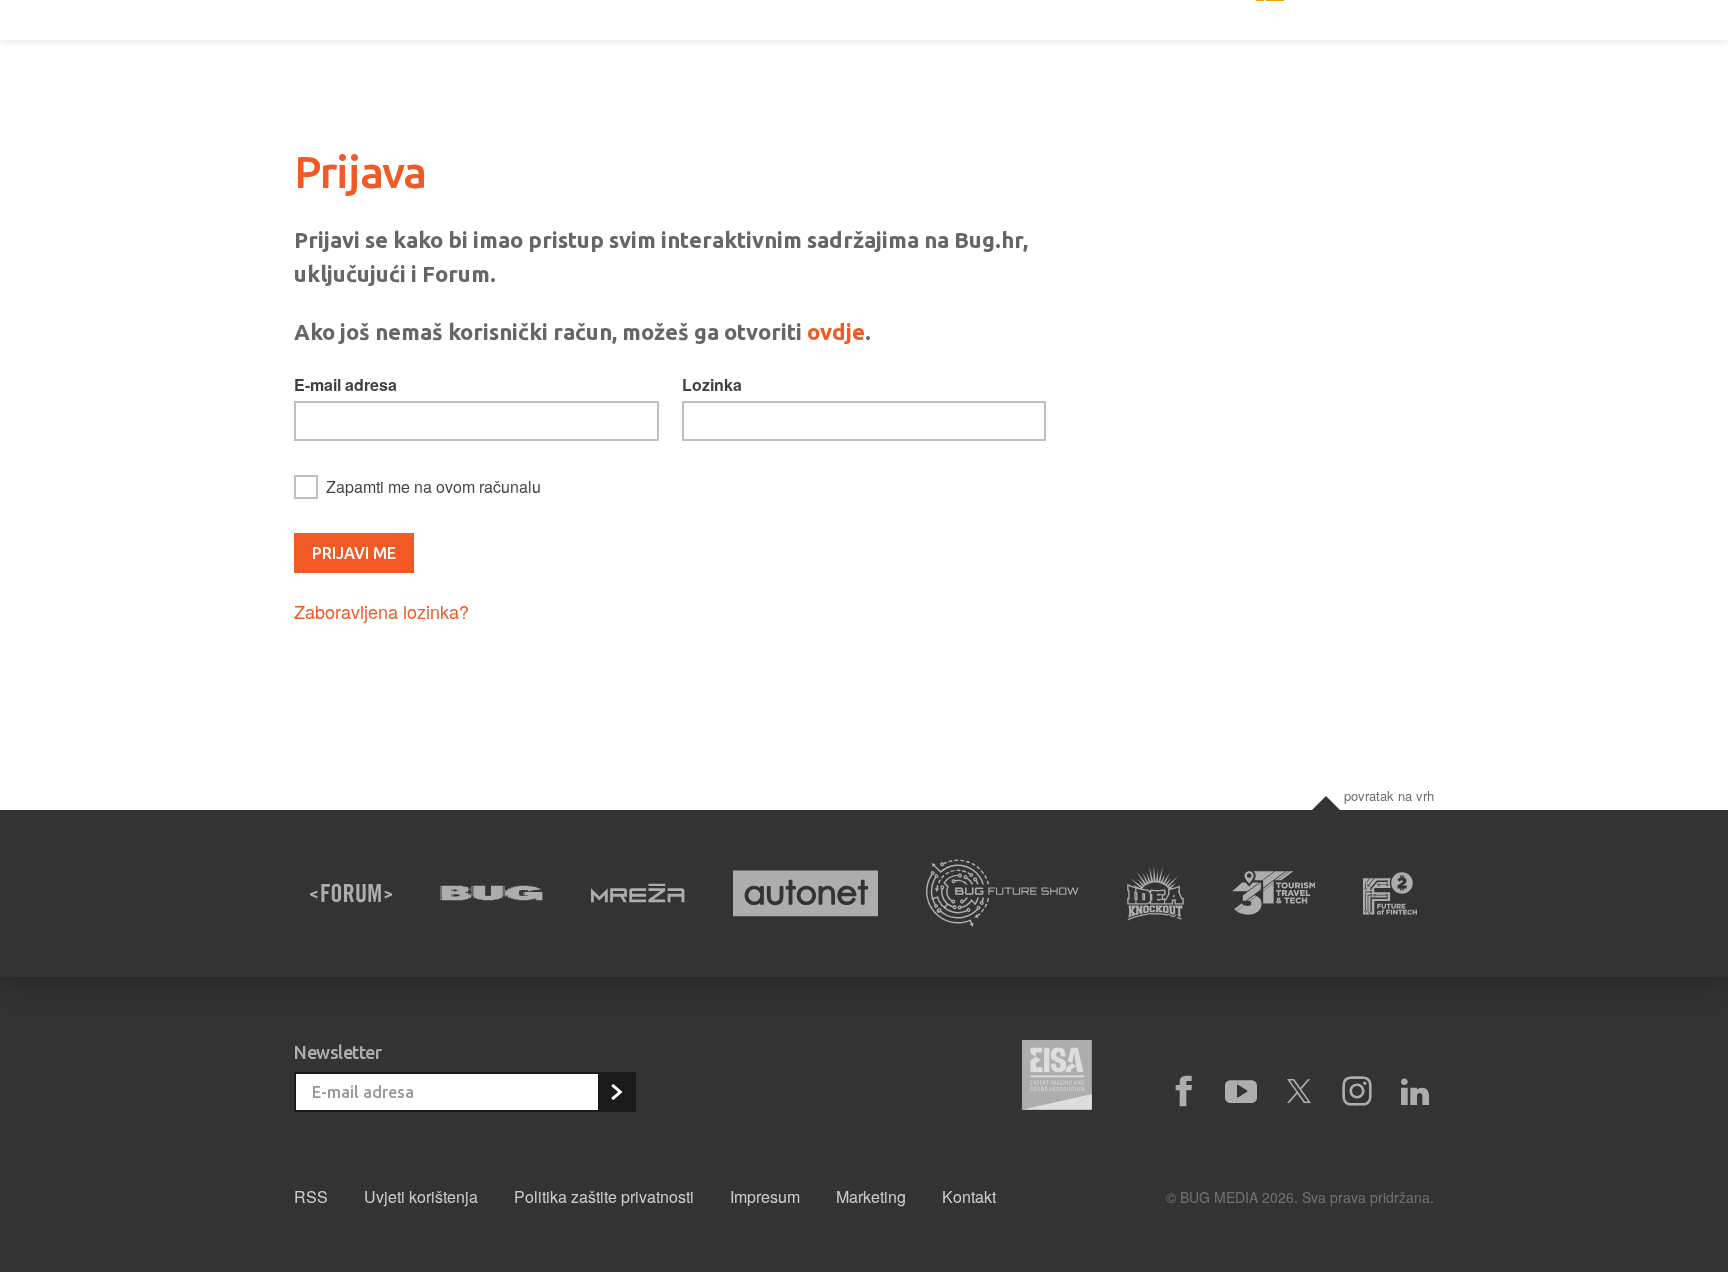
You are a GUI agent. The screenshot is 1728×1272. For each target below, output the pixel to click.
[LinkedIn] (1415, 1092)
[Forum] (351, 893)
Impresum (765, 1196)
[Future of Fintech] (1390, 893)
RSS (311, 1196)
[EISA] (1057, 1078)
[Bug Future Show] (1002, 893)
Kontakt (969, 1196)
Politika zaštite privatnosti (604, 1196)
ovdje (836, 331)
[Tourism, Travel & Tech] (1274, 893)
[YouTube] (1241, 1092)
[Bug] (491, 893)
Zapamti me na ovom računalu (433, 486)
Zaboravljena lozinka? (381, 611)
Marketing (871, 1196)
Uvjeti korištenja (421, 1196)
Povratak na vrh (1389, 795)
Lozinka (712, 384)
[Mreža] (638, 893)
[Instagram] (1357, 1092)
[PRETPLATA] (616, 1092)
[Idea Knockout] (1155, 893)
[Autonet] (806, 893)
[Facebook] (1183, 1092)
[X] (1299, 1092)
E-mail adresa (345, 384)
